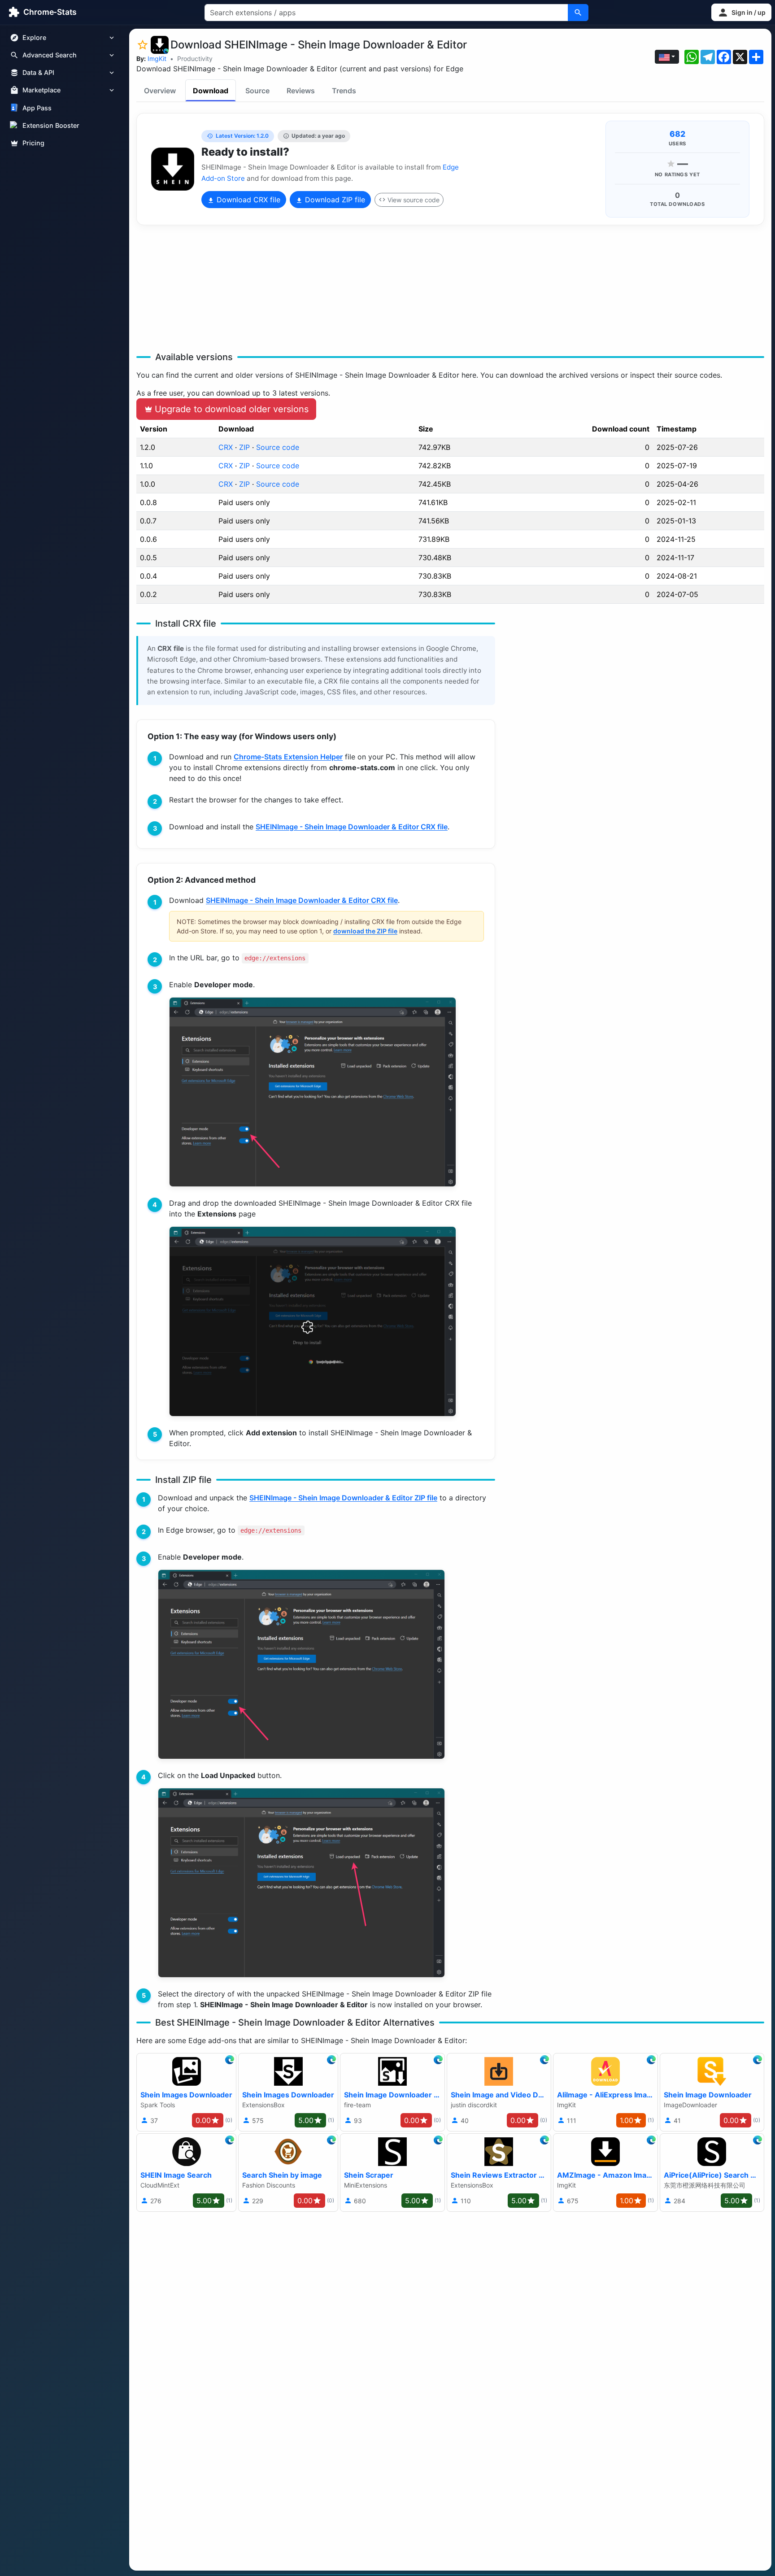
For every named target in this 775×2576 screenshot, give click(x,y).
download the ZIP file (365, 931)
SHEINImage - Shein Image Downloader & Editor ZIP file (343, 1498)
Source (257, 91)
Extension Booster (51, 125)
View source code (414, 200)
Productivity (195, 59)
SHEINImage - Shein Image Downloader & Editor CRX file (352, 827)
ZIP (244, 447)
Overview (160, 91)
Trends (344, 91)
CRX (226, 447)
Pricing (33, 143)
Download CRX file (247, 200)
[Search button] (578, 13)
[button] (741, 12)
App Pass (37, 108)
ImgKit (157, 59)
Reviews (301, 91)
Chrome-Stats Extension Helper (288, 757)
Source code (278, 447)
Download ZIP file (334, 200)
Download (211, 91)
